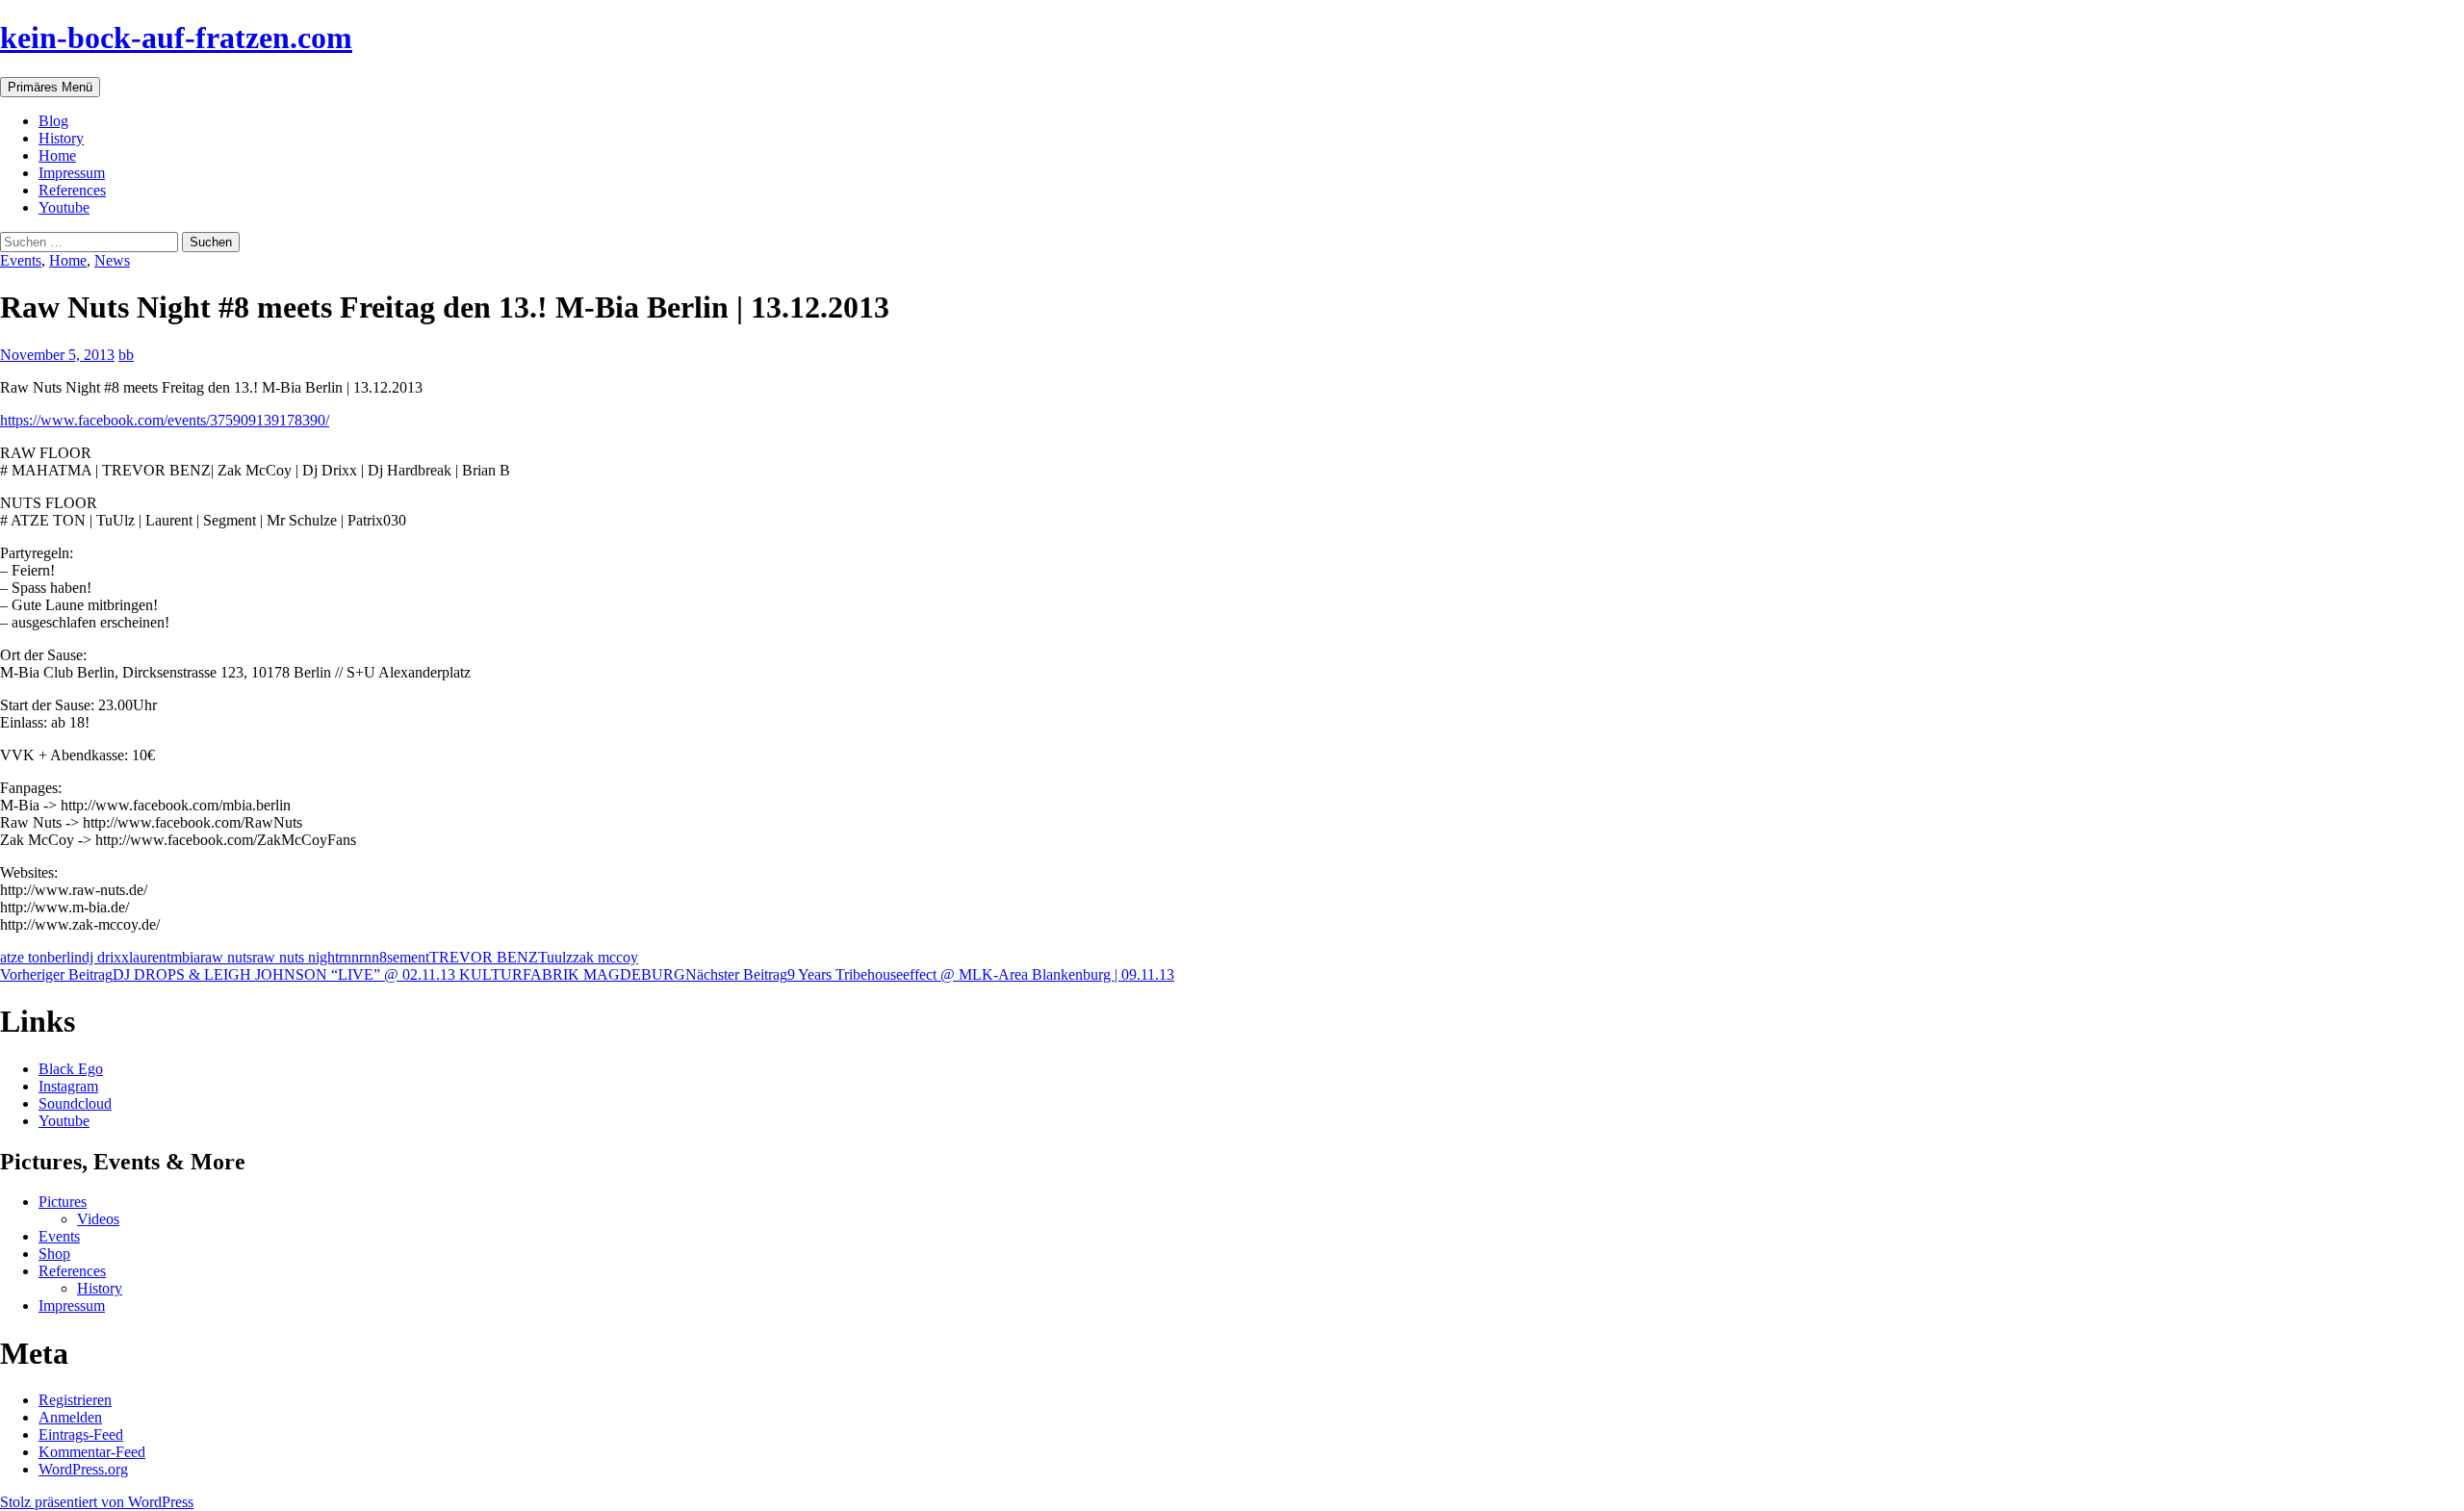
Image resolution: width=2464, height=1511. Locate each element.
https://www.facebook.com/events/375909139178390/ (165, 420)
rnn (349, 957)
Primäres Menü (50, 87)
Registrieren (75, 1400)
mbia (185, 957)
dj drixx (105, 957)
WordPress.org (83, 1469)
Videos (98, 1219)
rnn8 (373, 957)
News (112, 260)
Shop (54, 1254)
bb (126, 355)
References (72, 190)
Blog (53, 121)
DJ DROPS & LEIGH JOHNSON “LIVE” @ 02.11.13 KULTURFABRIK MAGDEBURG (343, 974)
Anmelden (70, 1417)
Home (57, 155)
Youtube (64, 207)
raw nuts (226, 957)
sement (408, 957)
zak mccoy (605, 957)
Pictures (63, 1202)
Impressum (72, 173)
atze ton (24, 957)
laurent (150, 957)
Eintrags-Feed (81, 1434)
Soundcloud (75, 1103)
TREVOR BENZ (484, 957)
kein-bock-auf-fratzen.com (176, 38)
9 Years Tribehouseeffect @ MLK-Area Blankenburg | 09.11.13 (930, 974)
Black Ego (71, 1069)
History (61, 138)
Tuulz (555, 957)
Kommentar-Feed (92, 1452)
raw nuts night (295, 957)
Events (21, 260)
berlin (64, 957)
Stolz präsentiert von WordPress (97, 1502)
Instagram (68, 1086)
